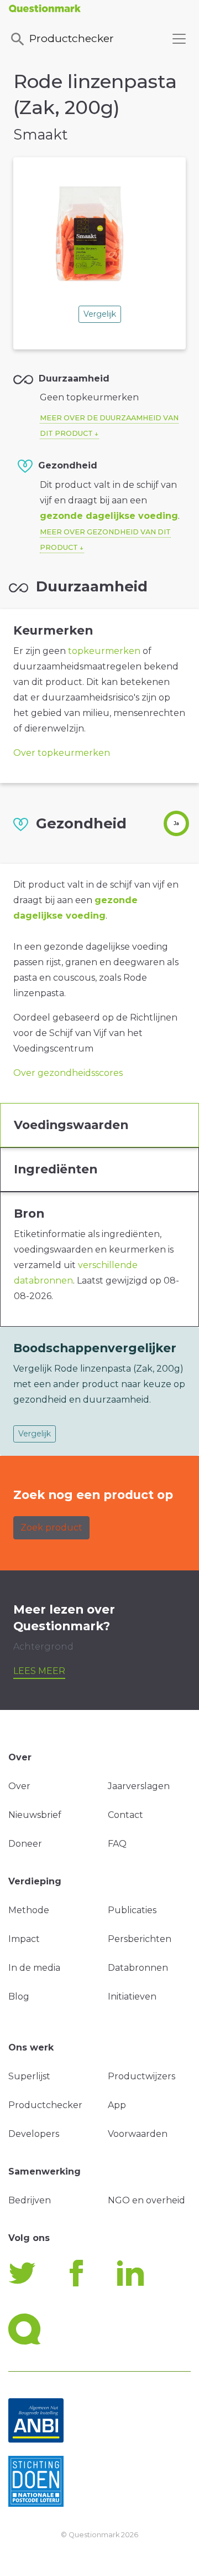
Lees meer (39, 1671)
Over (19, 1786)
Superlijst (29, 2076)
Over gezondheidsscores (68, 1073)
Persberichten (140, 1939)
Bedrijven (30, 2200)
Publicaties (132, 1910)
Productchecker (72, 38)
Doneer (25, 1844)
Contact (125, 1815)
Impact (24, 1939)
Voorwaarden (138, 2134)
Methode (29, 1910)
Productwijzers (142, 2076)
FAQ (117, 1844)
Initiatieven (132, 1997)
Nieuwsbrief (35, 1815)
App (117, 2105)
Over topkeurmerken (62, 753)
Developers (34, 2134)
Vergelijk (100, 314)
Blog (19, 1997)
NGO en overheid (146, 2200)
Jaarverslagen (139, 1786)
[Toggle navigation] (179, 39)
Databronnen (138, 1968)
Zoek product (51, 1527)
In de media (34, 1968)
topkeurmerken (104, 651)
